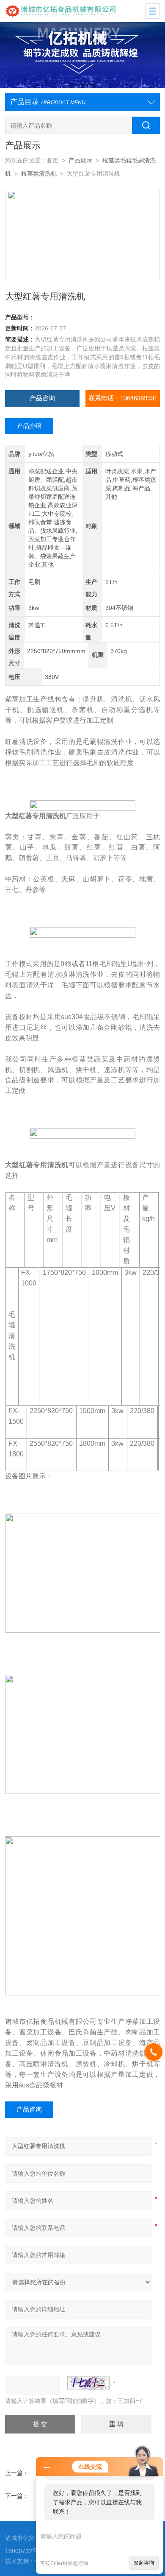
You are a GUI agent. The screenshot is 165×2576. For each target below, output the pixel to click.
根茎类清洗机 (39, 174)
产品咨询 (42, 398)
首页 (52, 161)
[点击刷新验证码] (88, 2383)
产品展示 (80, 161)
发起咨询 (144, 2563)
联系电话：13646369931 (123, 398)
